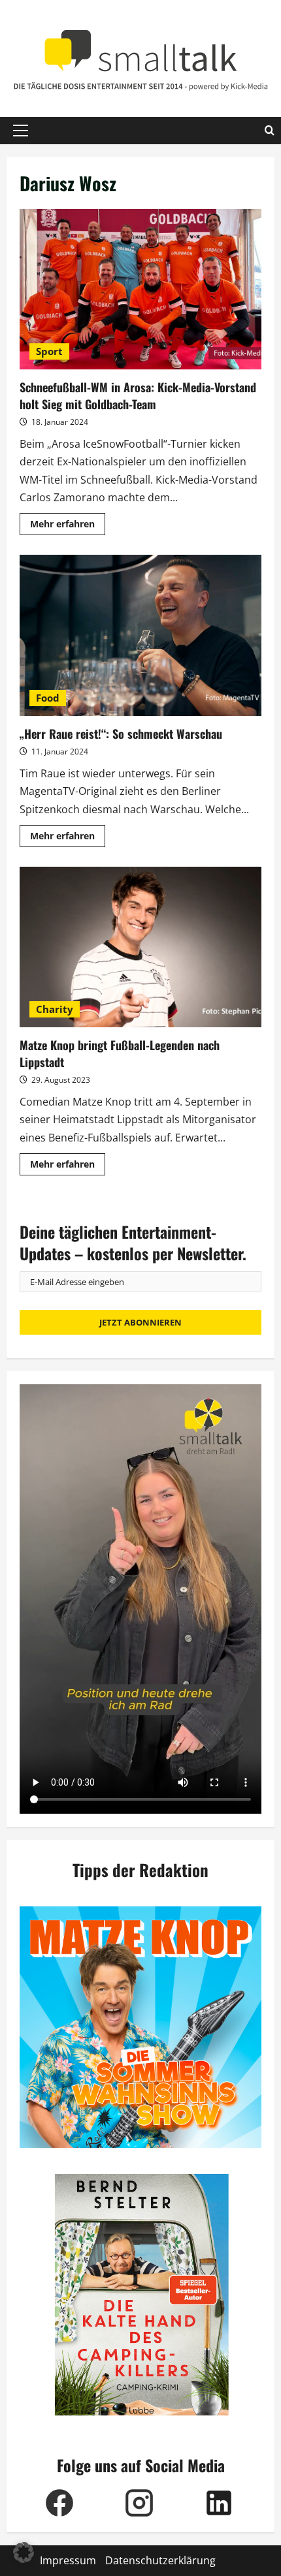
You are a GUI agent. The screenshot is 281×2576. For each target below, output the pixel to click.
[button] (21, 131)
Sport (49, 351)
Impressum (68, 2560)
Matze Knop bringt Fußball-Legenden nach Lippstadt (140, 947)
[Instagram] (139, 2503)
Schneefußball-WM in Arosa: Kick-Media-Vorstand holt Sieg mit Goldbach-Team (140, 289)
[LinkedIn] (219, 2503)
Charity (55, 1009)
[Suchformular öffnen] (270, 131)
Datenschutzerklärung (160, 2560)
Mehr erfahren (68, 526)
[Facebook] (59, 2503)
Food (48, 698)
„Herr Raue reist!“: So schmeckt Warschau (140, 635)
